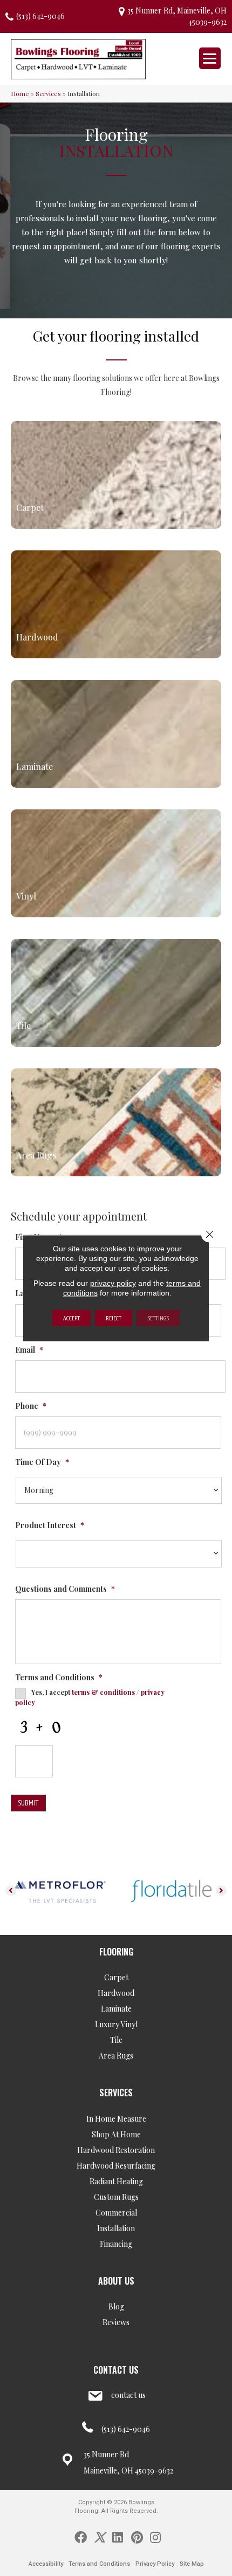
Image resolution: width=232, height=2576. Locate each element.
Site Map (192, 2564)
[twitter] (100, 2537)
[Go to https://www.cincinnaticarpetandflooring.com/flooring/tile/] (116, 993)
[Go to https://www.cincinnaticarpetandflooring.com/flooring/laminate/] (116, 734)
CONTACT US (116, 2370)
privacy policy (113, 1283)
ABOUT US (116, 2281)
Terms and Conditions (99, 2564)
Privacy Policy (155, 2564)
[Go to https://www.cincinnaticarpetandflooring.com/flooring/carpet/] (116, 475)
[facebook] (81, 2537)
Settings (158, 1318)
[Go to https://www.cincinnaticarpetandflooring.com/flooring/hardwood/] (116, 604)
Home (20, 93)
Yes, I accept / (90, 1697)
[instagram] (155, 2537)
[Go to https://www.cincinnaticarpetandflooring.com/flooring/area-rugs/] (116, 1122)
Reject (114, 1318)
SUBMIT (28, 1803)
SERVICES (116, 2093)
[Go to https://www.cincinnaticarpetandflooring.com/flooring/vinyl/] (116, 863)
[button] (11, 1891)
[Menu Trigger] (210, 58)
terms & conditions (103, 1692)
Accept (71, 1318)
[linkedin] (118, 2537)
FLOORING (116, 1952)
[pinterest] (137, 2537)
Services (48, 93)
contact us (128, 2395)
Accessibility (46, 2564)
